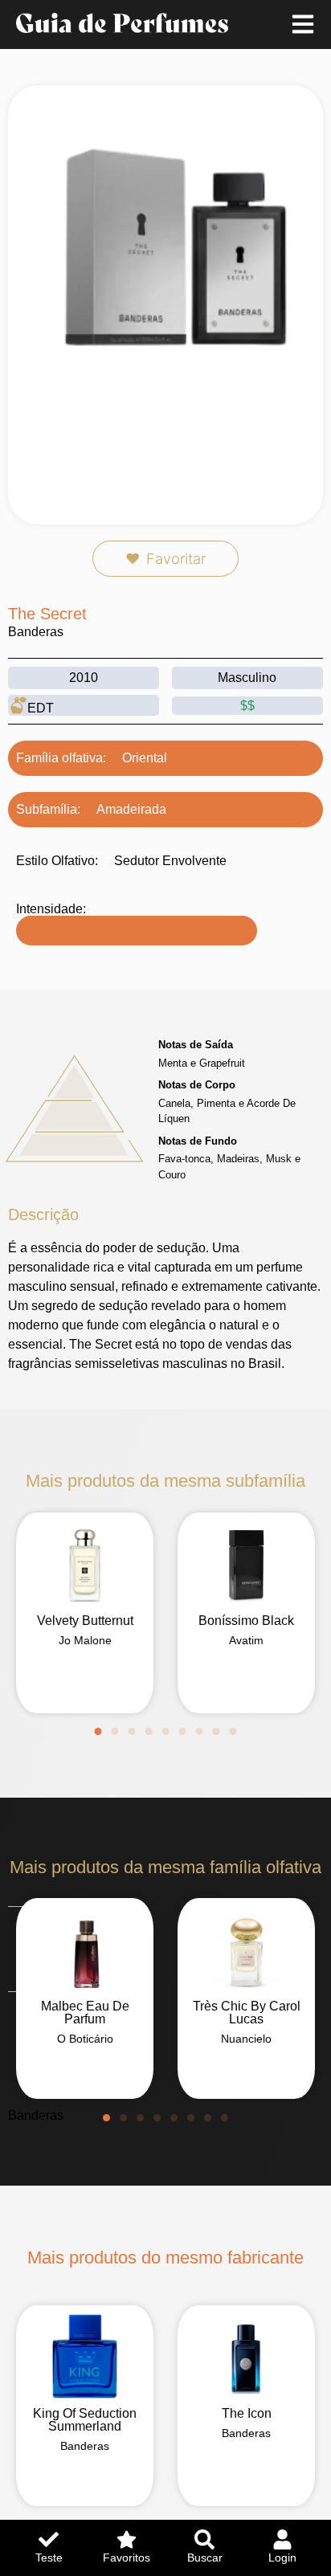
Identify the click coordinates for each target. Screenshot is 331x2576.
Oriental (145, 758)
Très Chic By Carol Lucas (247, 2013)
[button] (98, 1731)
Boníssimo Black (246, 1621)
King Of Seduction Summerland (85, 2420)
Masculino (247, 678)
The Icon (247, 2413)
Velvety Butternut (85, 1621)
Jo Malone (85, 1640)
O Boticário (85, 2039)
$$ (247, 706)
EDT (41, 708)
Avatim (246, 1640)
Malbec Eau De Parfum (85, 2013)
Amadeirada (131, 809)
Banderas (36, 632)
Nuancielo (246, 2039)
